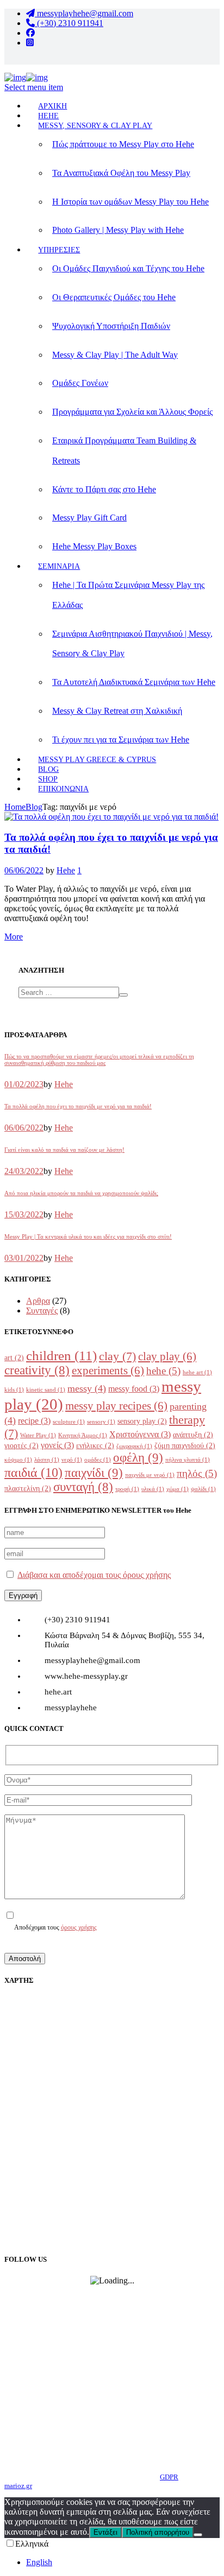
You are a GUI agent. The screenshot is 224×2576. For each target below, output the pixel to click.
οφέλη (138, 1457)
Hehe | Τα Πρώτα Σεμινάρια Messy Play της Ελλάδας (128, 595)
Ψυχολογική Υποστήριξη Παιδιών (111, 326)
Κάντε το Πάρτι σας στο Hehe (104, 489)
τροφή (127, 1489)
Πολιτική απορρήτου (158, 2532)
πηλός (197, 1473)
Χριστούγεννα (140, 1434)
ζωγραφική (134, 1446)
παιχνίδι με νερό (150, 1475)
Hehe (66, 870)
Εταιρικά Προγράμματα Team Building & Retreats (124, 451)
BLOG (48, 769)
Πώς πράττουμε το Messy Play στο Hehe (123, 144)
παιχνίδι (94, 1473)
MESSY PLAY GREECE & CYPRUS (97, 760)
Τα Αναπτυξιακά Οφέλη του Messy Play (121, 173)
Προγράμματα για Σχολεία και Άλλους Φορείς (132, 412)
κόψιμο (18, 1460)
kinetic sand (46, 1390)
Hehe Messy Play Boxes (94, 546)
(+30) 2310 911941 (69, 23)
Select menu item (34, 87)
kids (14, 1390)
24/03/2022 (24, 1171)
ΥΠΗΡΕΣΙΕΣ (59, 250)
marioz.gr (18, 2486)
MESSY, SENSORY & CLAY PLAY (95, 126)
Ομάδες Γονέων (80, 383)
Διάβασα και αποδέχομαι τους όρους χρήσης (94, 1575)
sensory (101, 1422)
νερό (72, 1460)
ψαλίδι (203, 1489)
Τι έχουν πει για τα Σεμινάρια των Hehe (121, 740)
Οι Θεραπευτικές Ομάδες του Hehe (114, 297)
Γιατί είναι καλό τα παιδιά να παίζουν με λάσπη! (64, 1150)
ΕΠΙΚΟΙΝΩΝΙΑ (63, 789)
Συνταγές (42, 1311)
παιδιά (33, 1472)
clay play (167, 1356)
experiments (108, 1371)
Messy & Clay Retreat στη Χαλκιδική (117, 711)
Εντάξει (105, 2532)
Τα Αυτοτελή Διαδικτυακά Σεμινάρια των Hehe (134, 682)
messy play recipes (116, 1406)
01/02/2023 (24, 1084)
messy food (134, 1389)
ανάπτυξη (193, 1435)
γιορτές (21, 1446)
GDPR (169, 2477)
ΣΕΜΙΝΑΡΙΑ (59, 566)
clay (117, 1356)
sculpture (69, 1422)
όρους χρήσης (79, 1928)
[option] (123, 2562)
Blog (34, 807)
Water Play (38, 1435)
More (14, 937)
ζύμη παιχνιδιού (185, 1446)
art (14, 1358)
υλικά (153, 1489)
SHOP (48, 779)
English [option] (39, 2562)
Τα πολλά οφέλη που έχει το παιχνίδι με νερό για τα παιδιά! (78, 1106)
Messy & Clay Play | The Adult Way (115, 355)
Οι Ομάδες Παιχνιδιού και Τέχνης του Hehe (128, 268)
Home (15, 807)
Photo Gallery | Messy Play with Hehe (118, 230)
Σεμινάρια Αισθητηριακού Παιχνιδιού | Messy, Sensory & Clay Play (132, 644)
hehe (163, 1371)
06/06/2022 (24, 870)
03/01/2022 (24, 1258)
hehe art (197, 1372)
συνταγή (83, 1487)
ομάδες (98, 1460)
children (61, 1356)
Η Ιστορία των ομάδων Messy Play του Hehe (130, 202)
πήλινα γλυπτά (188, 1460)
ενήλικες (95, 1446)
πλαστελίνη (28, 1489)
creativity (37, 1370)
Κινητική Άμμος (83, 1435)
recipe (34, 1421)
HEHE (48, 116)
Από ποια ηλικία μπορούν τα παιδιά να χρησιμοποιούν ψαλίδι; (81, 1193)
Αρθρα (38, 1301)
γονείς (57, 1445)
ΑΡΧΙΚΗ (52, 106)
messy (87, 1388)
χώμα (178, 1489)
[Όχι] (198, 2535)
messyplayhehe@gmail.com (84, 13)
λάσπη (47, 1460)
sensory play (142, 1421)
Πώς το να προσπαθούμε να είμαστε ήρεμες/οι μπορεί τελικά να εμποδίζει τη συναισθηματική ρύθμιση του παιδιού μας (99, 1059)
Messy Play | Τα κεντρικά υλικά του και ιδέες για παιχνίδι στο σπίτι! (88, 1236)
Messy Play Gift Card (89, 518)
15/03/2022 (24, 1214)
